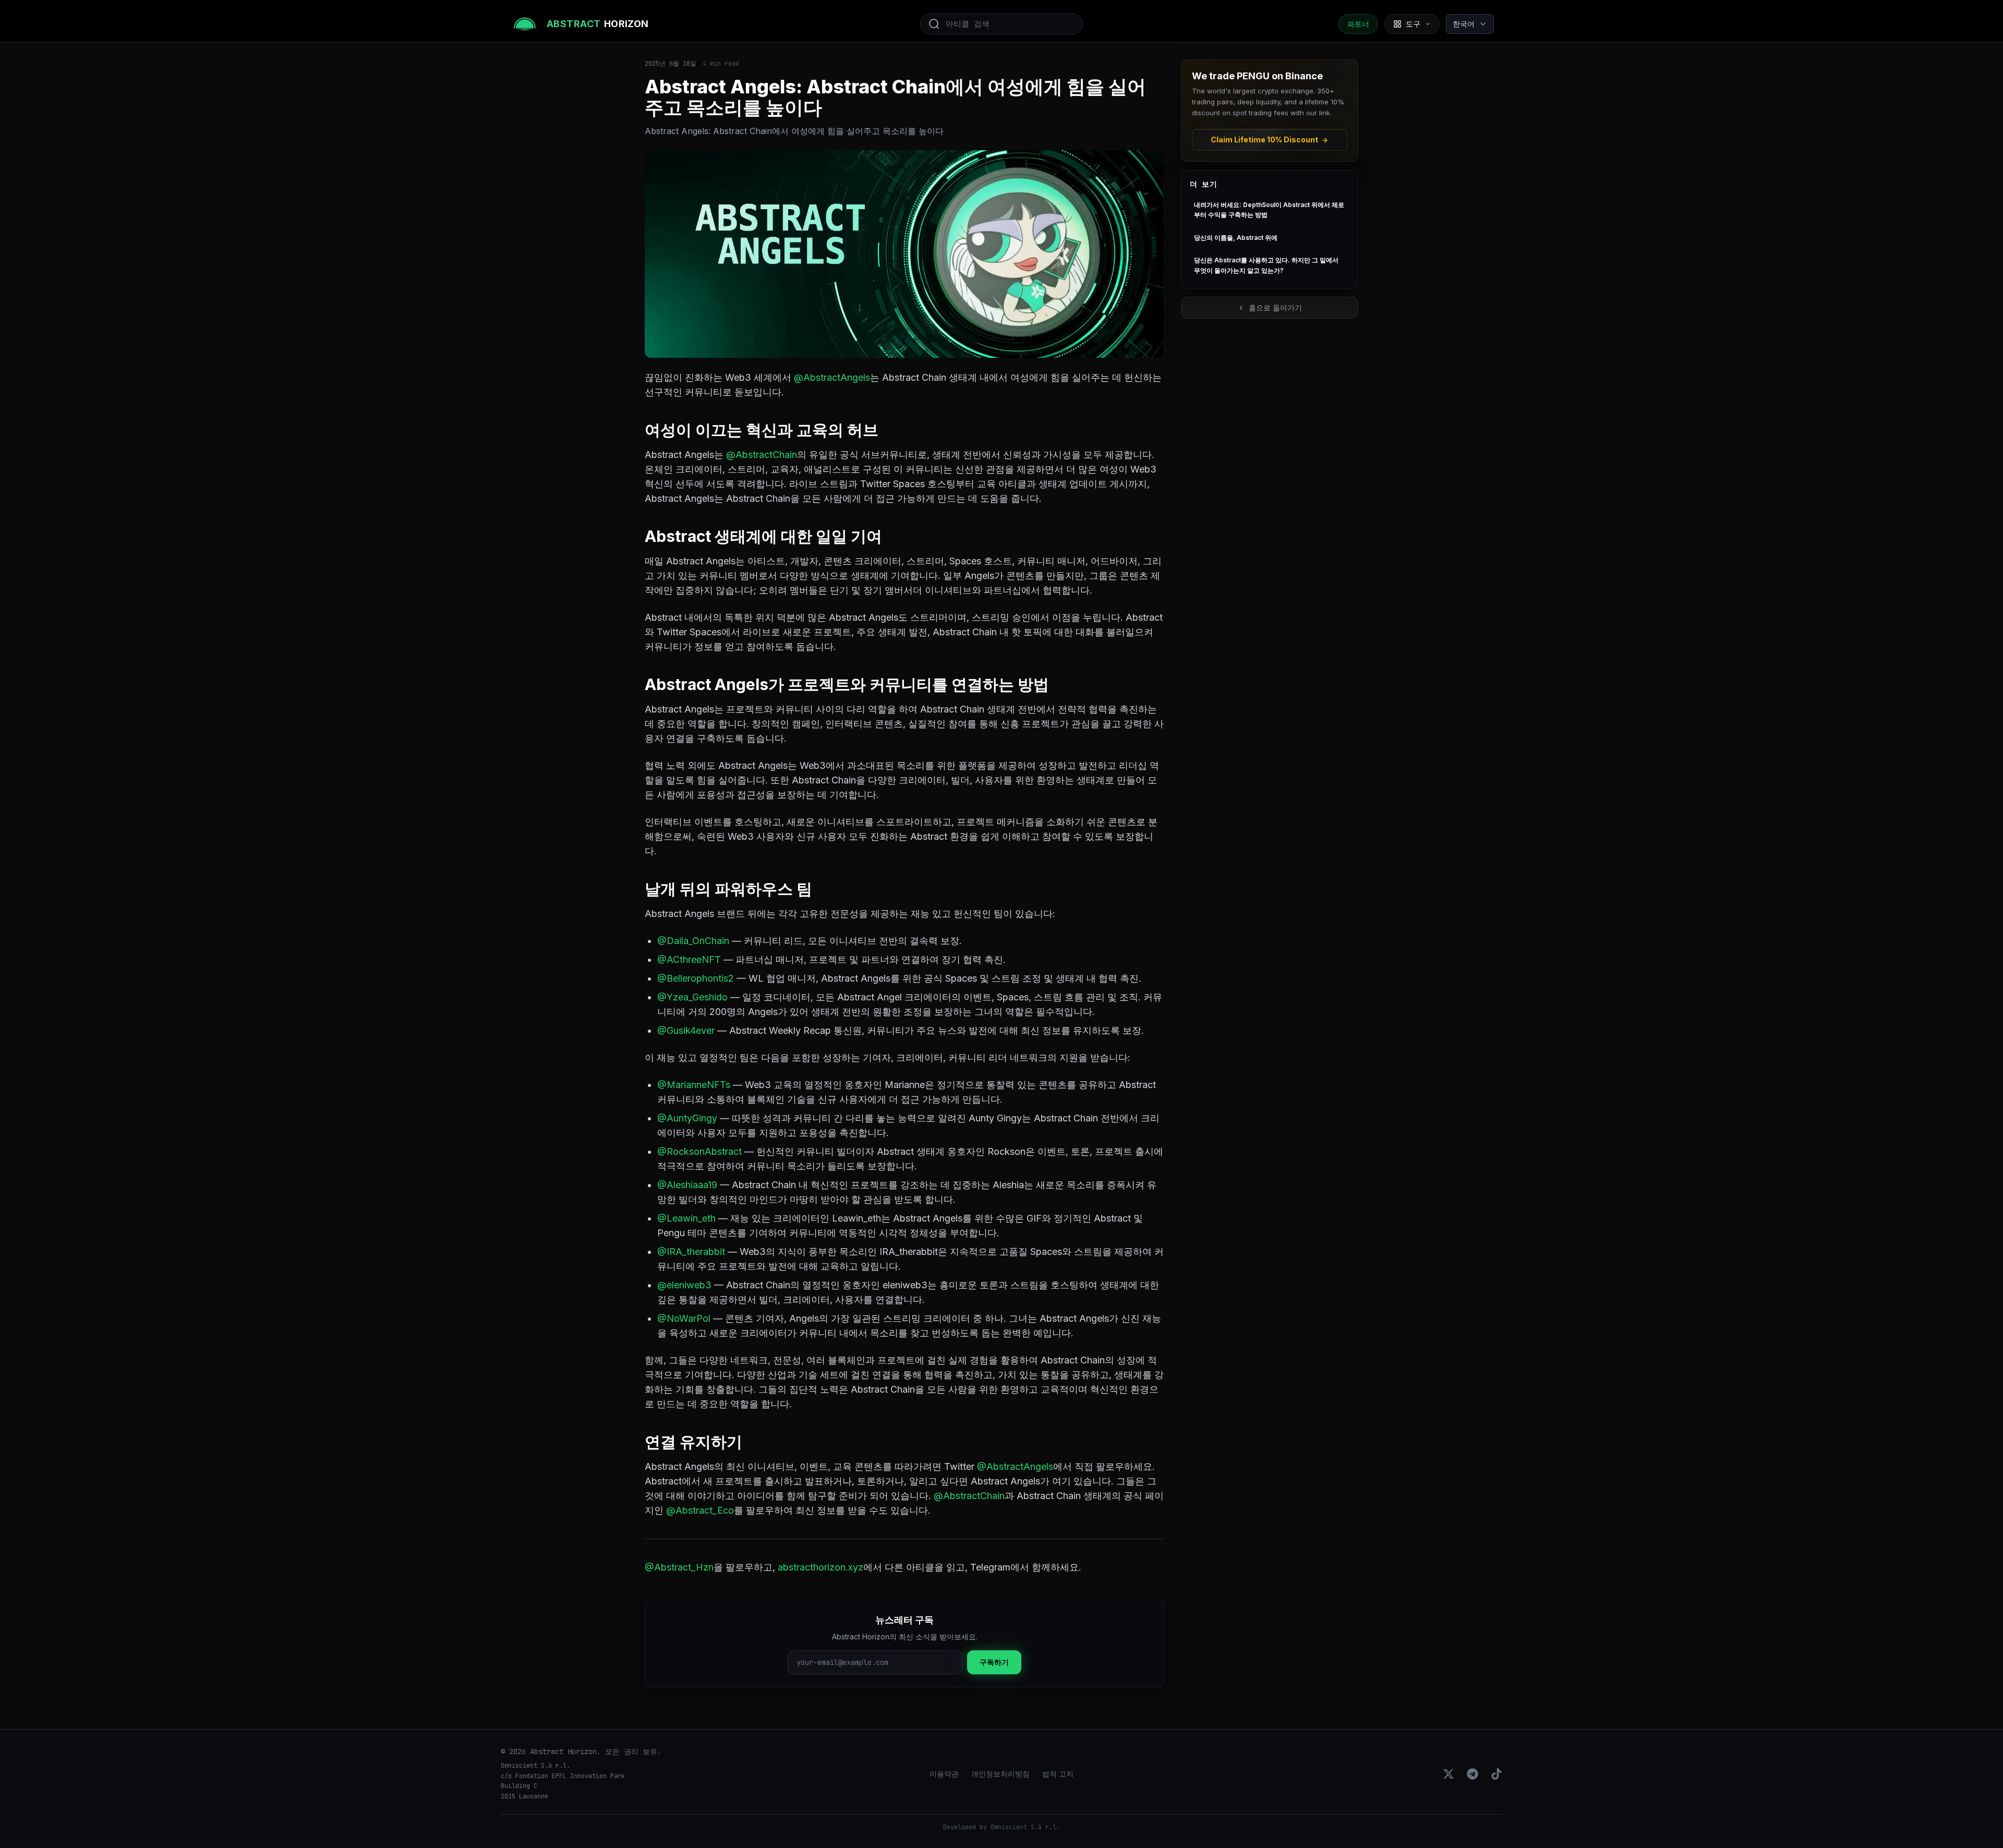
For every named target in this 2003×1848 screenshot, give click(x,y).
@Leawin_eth (686, 1218)
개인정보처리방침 (1000, 1774)
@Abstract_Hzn (679, 1567)
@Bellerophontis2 (696, 978)
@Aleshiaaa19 (687, 1185)
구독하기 (994, 1662)
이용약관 (944, 1774)
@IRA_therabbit (691, 1252)
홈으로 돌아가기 (1275, 307)
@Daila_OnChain (693, 941)
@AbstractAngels (832, 377)
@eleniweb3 (684, 1285)
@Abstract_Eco (700, 1510)
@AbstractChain (762, 455)
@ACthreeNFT (689, 959)
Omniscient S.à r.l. (1025, 1827)
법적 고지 (1058, 1774)
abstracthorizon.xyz (820, 1567)
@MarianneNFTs (694, 1085)
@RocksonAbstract (699, 1151)
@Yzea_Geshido (692, 997)
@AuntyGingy (687, 1118)
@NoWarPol (684, 1318)
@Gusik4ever (686, 1030)
